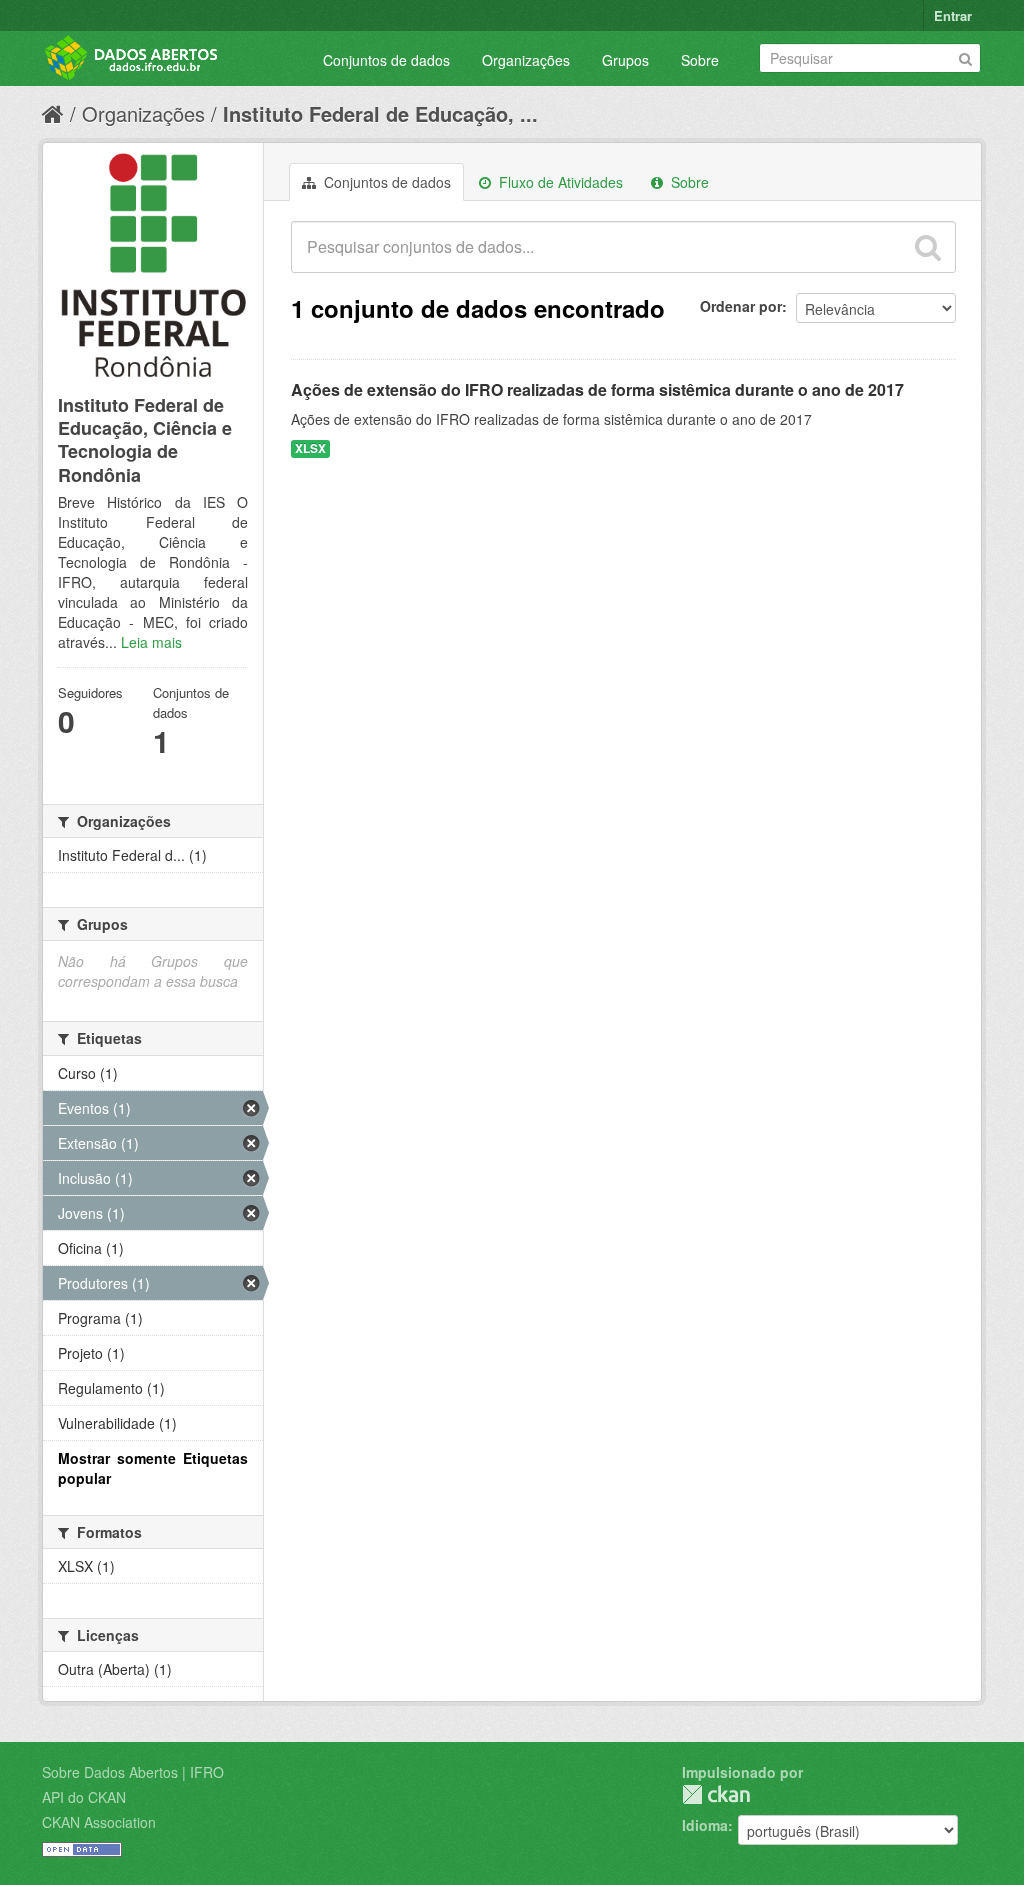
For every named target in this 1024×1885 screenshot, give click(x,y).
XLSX (310, 448)
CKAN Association (99, 1822)
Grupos (625, 60)
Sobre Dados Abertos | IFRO (133, 1772)
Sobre (700, 60)
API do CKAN (84, 1797)
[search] (928, 247)
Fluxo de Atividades (559, 182)
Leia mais (151, 642)
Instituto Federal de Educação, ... (380, 113)
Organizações (526, 60)
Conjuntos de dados (386, 60)
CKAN (716, 1794)
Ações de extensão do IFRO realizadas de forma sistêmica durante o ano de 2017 (597, 389)
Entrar (953, 15)
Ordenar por (741, 306)
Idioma (705, 1825)
